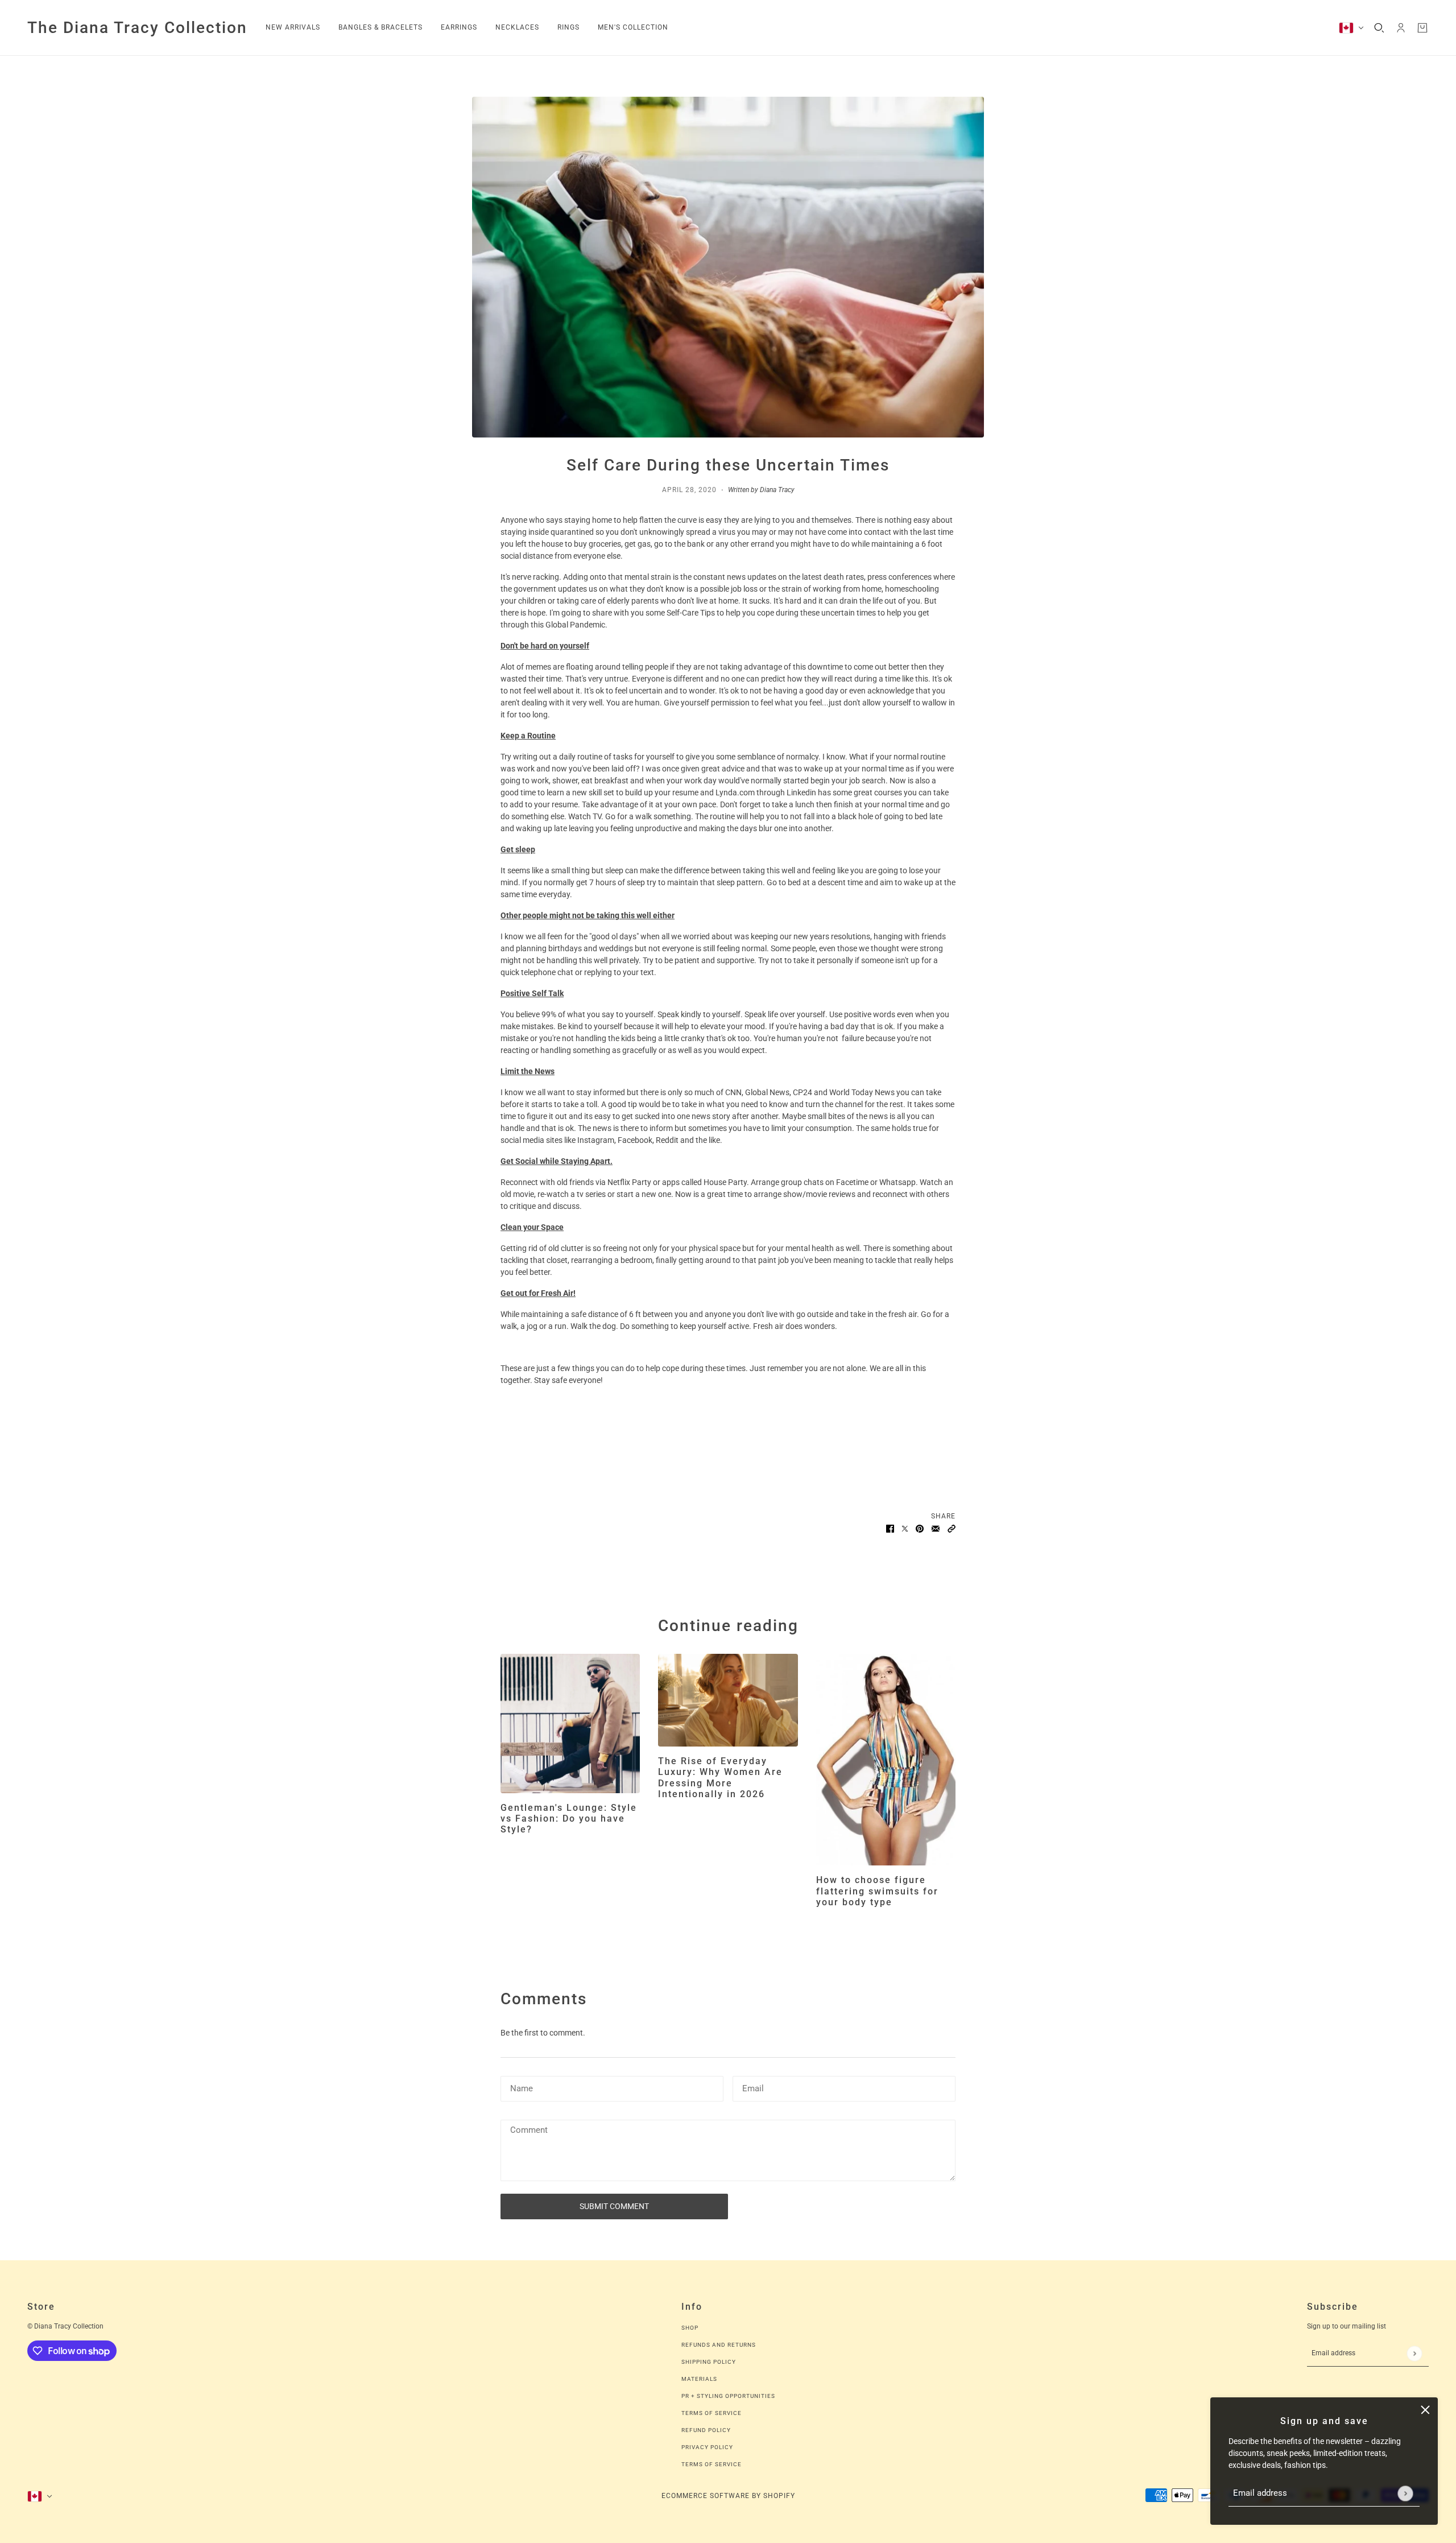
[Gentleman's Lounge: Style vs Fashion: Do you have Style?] (570, 1723)
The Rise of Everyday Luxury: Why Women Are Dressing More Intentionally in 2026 (720, 1778)
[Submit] (1405, 2493)
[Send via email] (936, 1528)
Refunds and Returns (719, 2345)
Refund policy (706, 2430)
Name (520, 2087)
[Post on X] (905, 1528)
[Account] (1401, 28)
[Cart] (1422, 28)
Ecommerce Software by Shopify (728, 2496)
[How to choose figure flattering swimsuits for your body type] (886, 1760)
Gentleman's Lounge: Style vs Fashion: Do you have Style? (569, 1819)
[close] (1425, 2410)
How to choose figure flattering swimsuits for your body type (877, 1891)
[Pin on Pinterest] (920, 1528)
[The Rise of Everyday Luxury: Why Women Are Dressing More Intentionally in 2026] (728, 1700)
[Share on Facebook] (890, 1528)
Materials (699, 2379)
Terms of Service (712, 2413)
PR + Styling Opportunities (728, 2396)
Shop (690, 2328)
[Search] (1379, 28)
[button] (952, 1528)
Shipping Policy (709, 2362)
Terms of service (712, 2464)
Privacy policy (707, 2447)
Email (753, 2087)
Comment (528, 2131)
